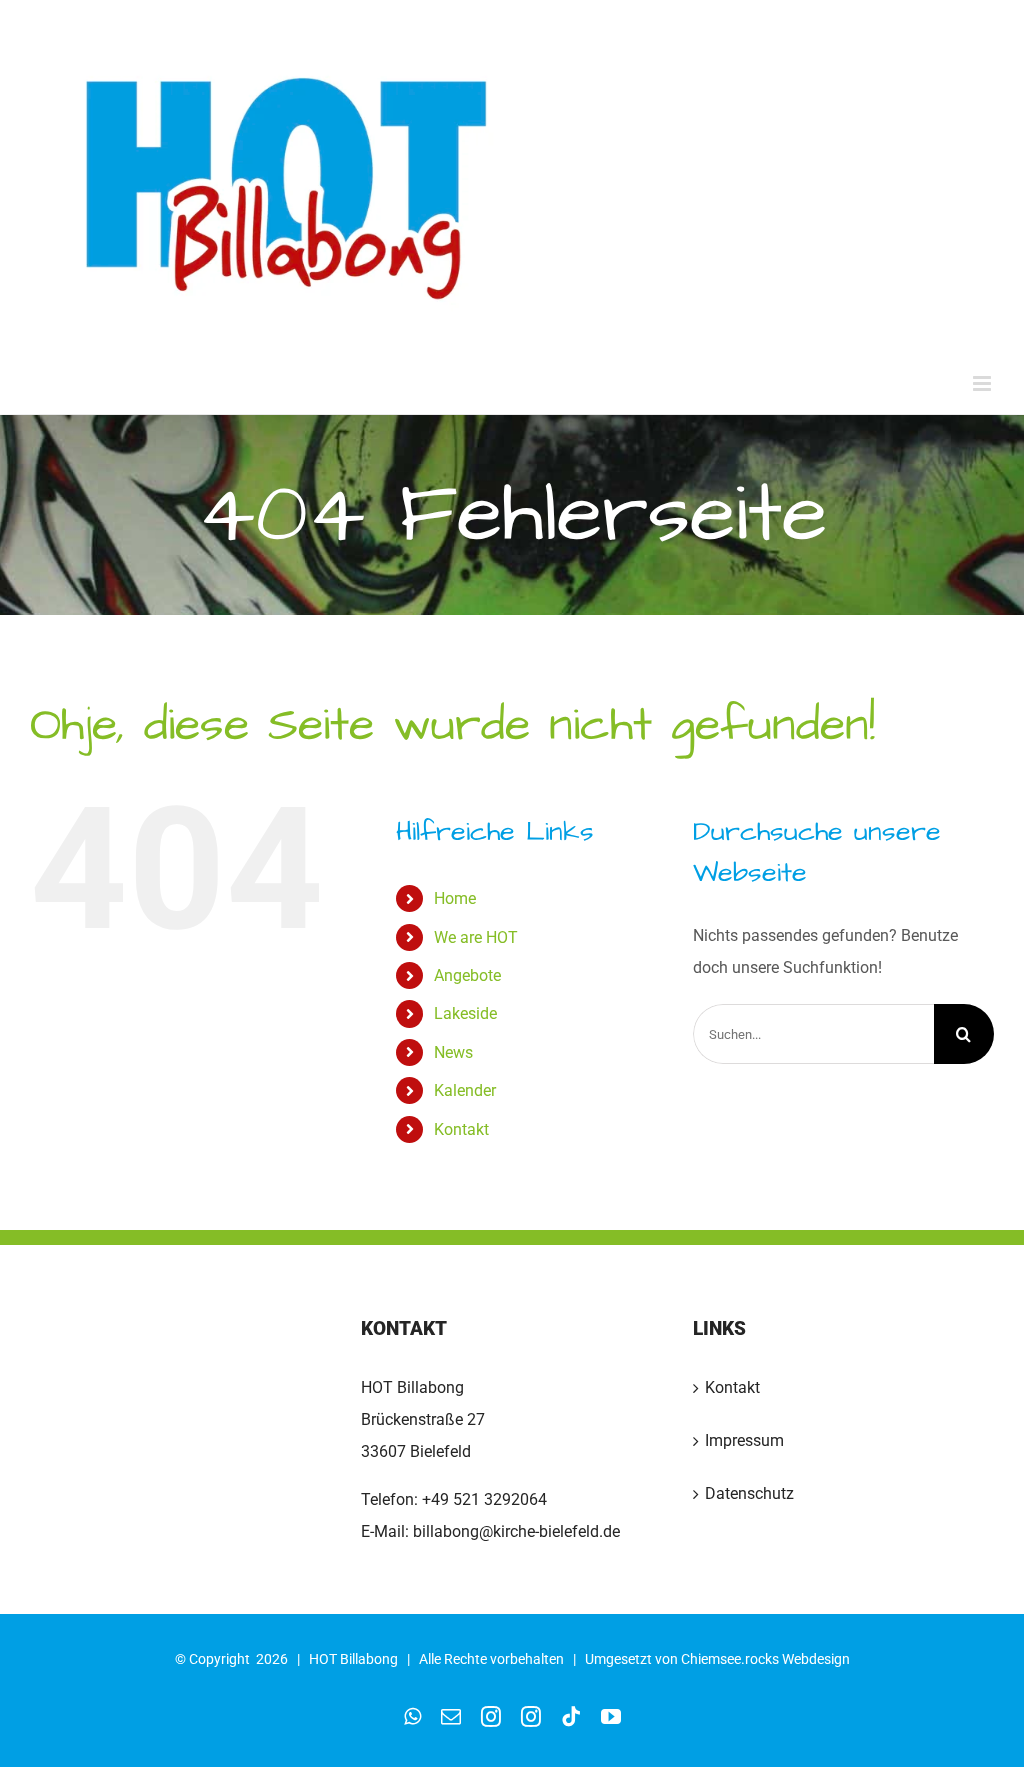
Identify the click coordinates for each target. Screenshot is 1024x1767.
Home (455, 898)
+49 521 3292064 (484, 1499)
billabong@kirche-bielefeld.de (514, 1531)
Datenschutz (749, 1493)
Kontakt (461, 1129)
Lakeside (465, 1013)
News (453, 1052)
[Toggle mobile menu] (983, 383)
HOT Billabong (353, 1659)
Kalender (465, 1090)
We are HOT (476, 937)
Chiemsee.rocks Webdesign (765, 1659)
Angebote (467, 975)
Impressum (744, 1440)
